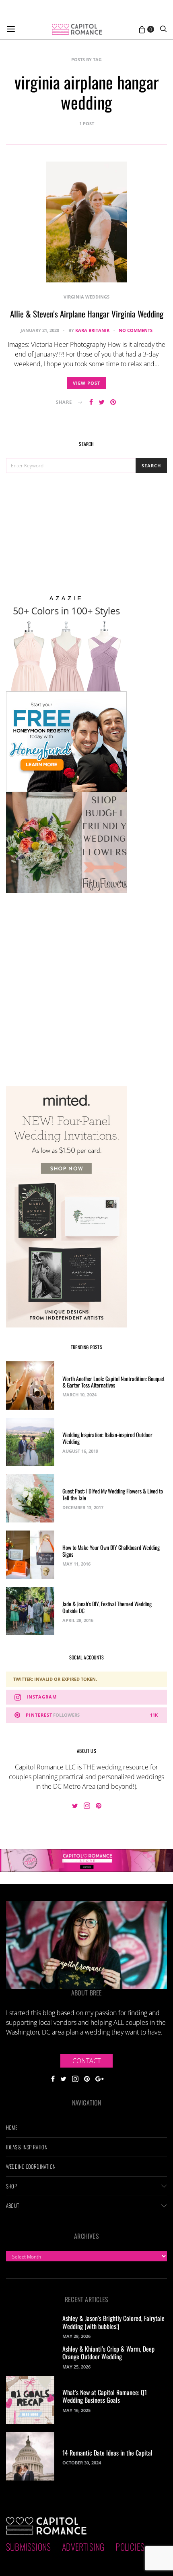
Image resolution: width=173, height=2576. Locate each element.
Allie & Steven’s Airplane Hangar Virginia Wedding (87, 314)
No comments (136, 330)
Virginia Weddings (86, 297)
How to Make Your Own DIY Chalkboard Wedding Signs (111, 1551)
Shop (11, 2186)
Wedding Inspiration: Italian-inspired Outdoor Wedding (107, 1438)
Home (12, 2127)
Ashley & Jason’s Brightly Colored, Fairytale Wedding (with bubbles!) (113, 2322)
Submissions (28, 2547)
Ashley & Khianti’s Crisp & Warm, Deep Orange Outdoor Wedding (108, 2353)
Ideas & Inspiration (27, 2147)
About (12, 2205)
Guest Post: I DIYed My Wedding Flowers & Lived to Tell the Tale (113, 1494)
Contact (86, 2061)
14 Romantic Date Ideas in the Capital (107, 2453)
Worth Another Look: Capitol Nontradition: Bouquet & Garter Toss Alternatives (113, 1382)
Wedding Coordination (31, 2166)
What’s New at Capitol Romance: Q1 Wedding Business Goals (105, 2396)
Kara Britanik (92, 330)
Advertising (83, 2547)
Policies (130, 2547)
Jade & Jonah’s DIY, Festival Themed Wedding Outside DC (107, 1607)
